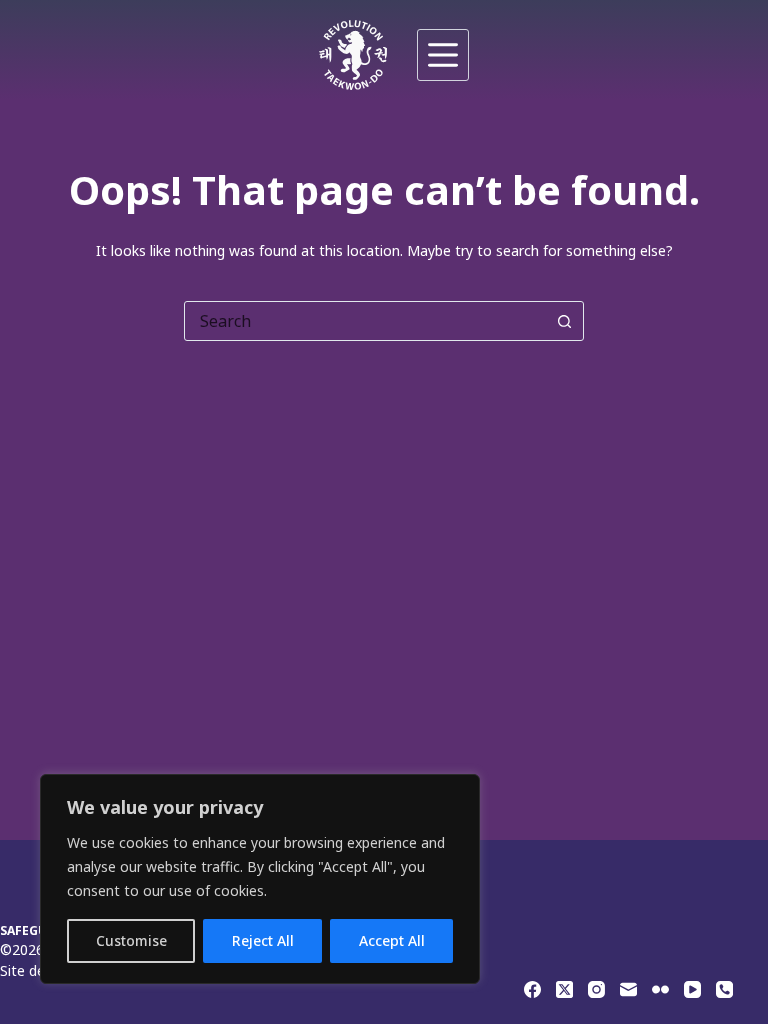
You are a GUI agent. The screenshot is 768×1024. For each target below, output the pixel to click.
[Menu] (443, 55)
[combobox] (365, 321)
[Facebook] (532, 989)
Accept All (392, 940)
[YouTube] (692, 989)
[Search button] (564, 321)
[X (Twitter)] (564, 989)
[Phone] (724, 989)
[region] (260, 879)
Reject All (263, 940)
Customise (131, 940)
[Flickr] (660, 989)
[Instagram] (596, 989)
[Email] (628, 989)
